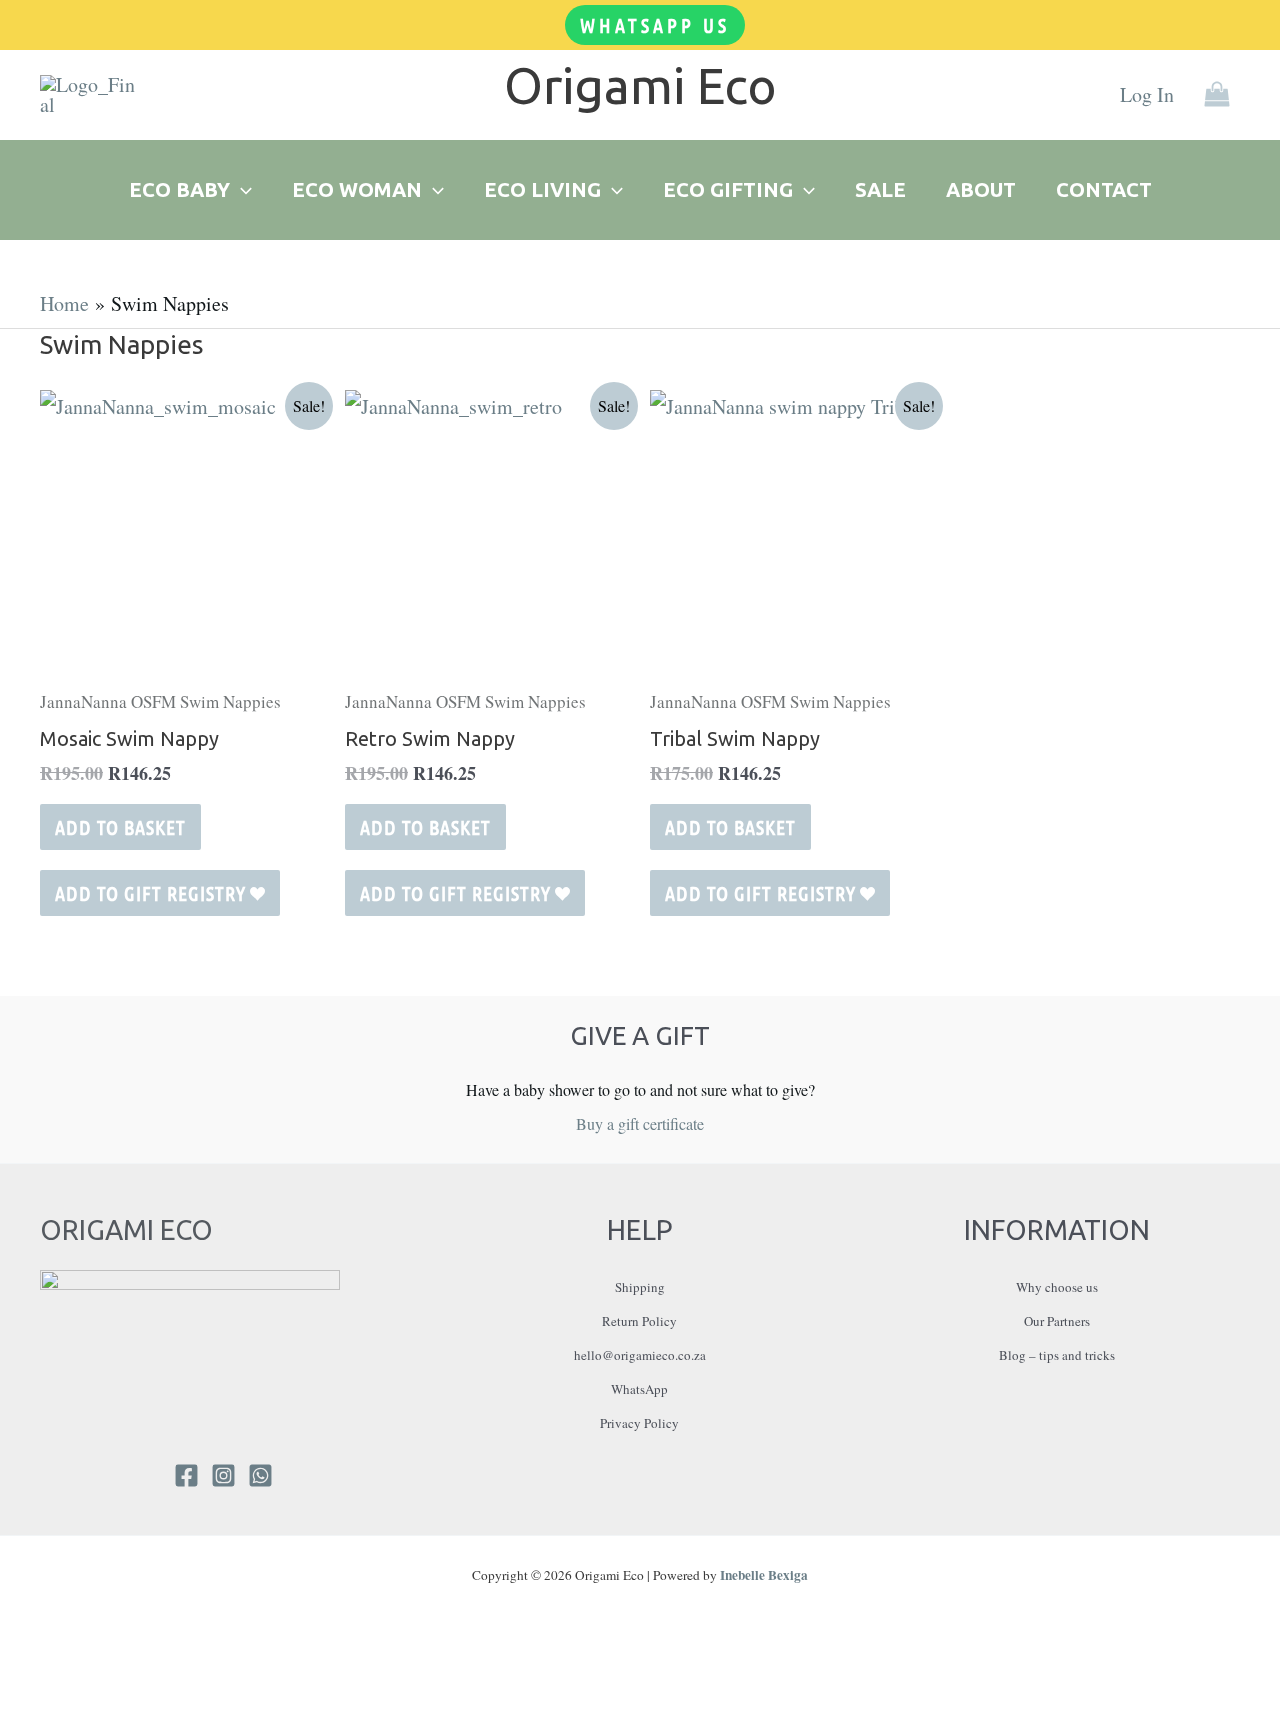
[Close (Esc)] (120, 1680)
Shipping (640, 1287)
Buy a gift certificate (640, 1123)
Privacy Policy (639, 1423)
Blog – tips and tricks (1057, 1355)
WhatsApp (639, 1389)
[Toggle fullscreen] (50, 1680)
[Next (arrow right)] (50, 1714)
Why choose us (1057, 1287)
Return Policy (639, 1321)
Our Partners (1057, 1321)
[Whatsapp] (260, 1475)
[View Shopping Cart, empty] (1217, 95)
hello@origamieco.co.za (640, 1355)
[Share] (85, 1680)
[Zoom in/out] (15, 1680)
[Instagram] (223, 1475)
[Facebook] (186, 1475)
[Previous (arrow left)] (15, 1714)
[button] (655, 25)
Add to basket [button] (120, 827)
